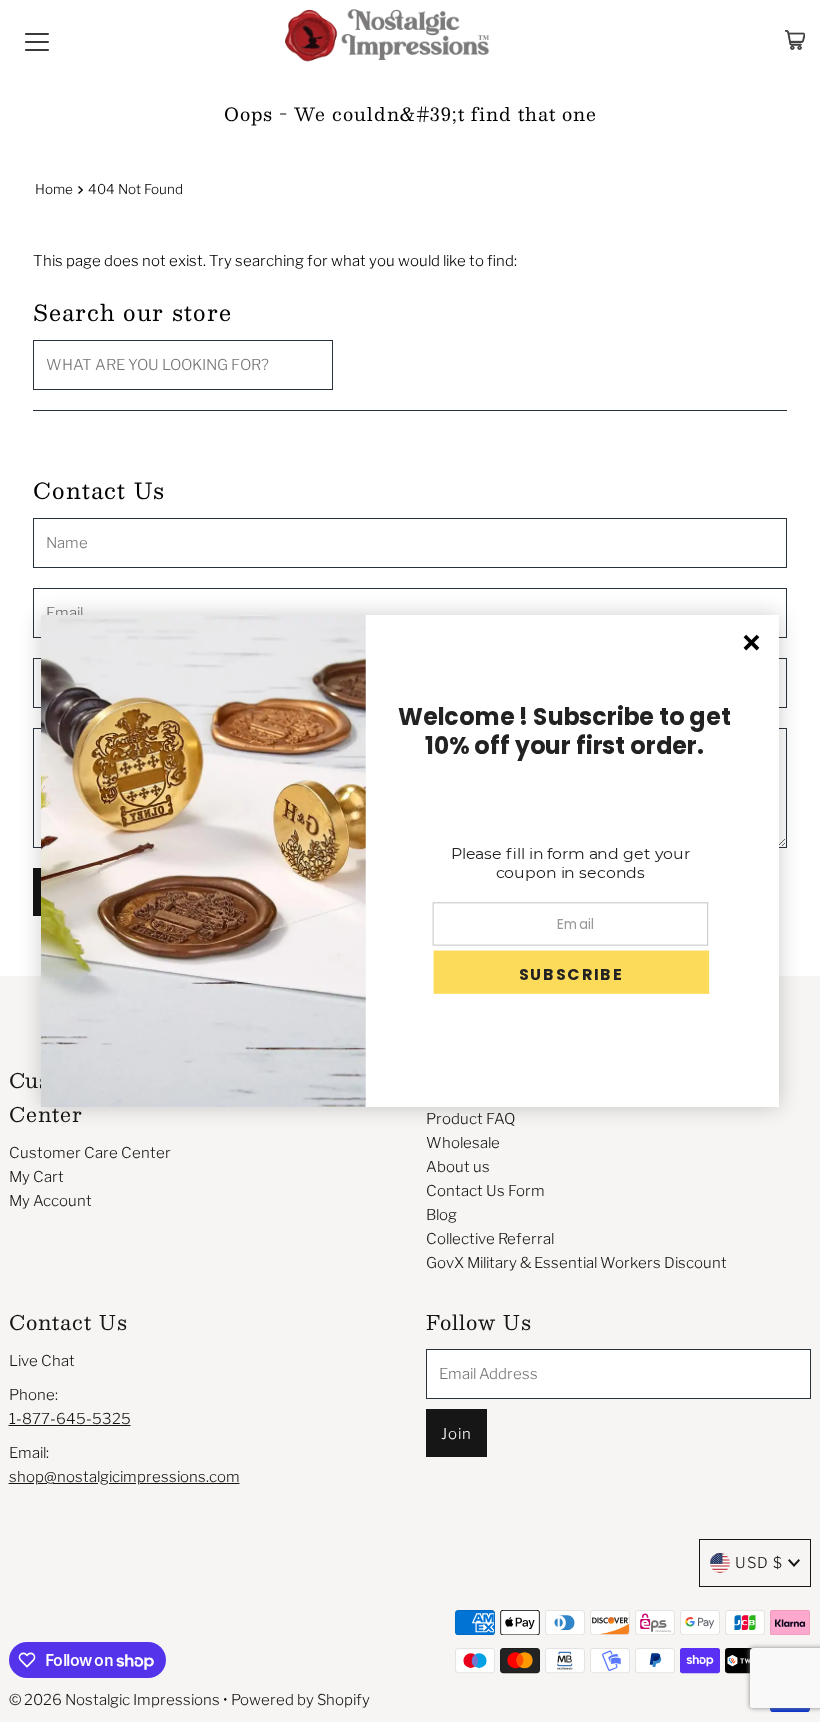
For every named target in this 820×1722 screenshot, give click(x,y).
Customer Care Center (90, 1153)
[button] (571, 972)
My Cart (36, 1177)
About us (458, 1167)
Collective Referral (490, 1239)
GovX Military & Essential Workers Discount (576, 1263)
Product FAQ (470, 1119)
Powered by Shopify (300, 1700)
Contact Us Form (485, 1191)
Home (54, 189)
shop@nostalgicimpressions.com (124, 1477)
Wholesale (463, 1143)
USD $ (759, 1563)
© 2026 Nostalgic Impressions (114, 1700)
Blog (441, 1215)
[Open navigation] (37, 40)
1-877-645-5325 (70, 1419)
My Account (50, 1201)
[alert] (410, 861)
